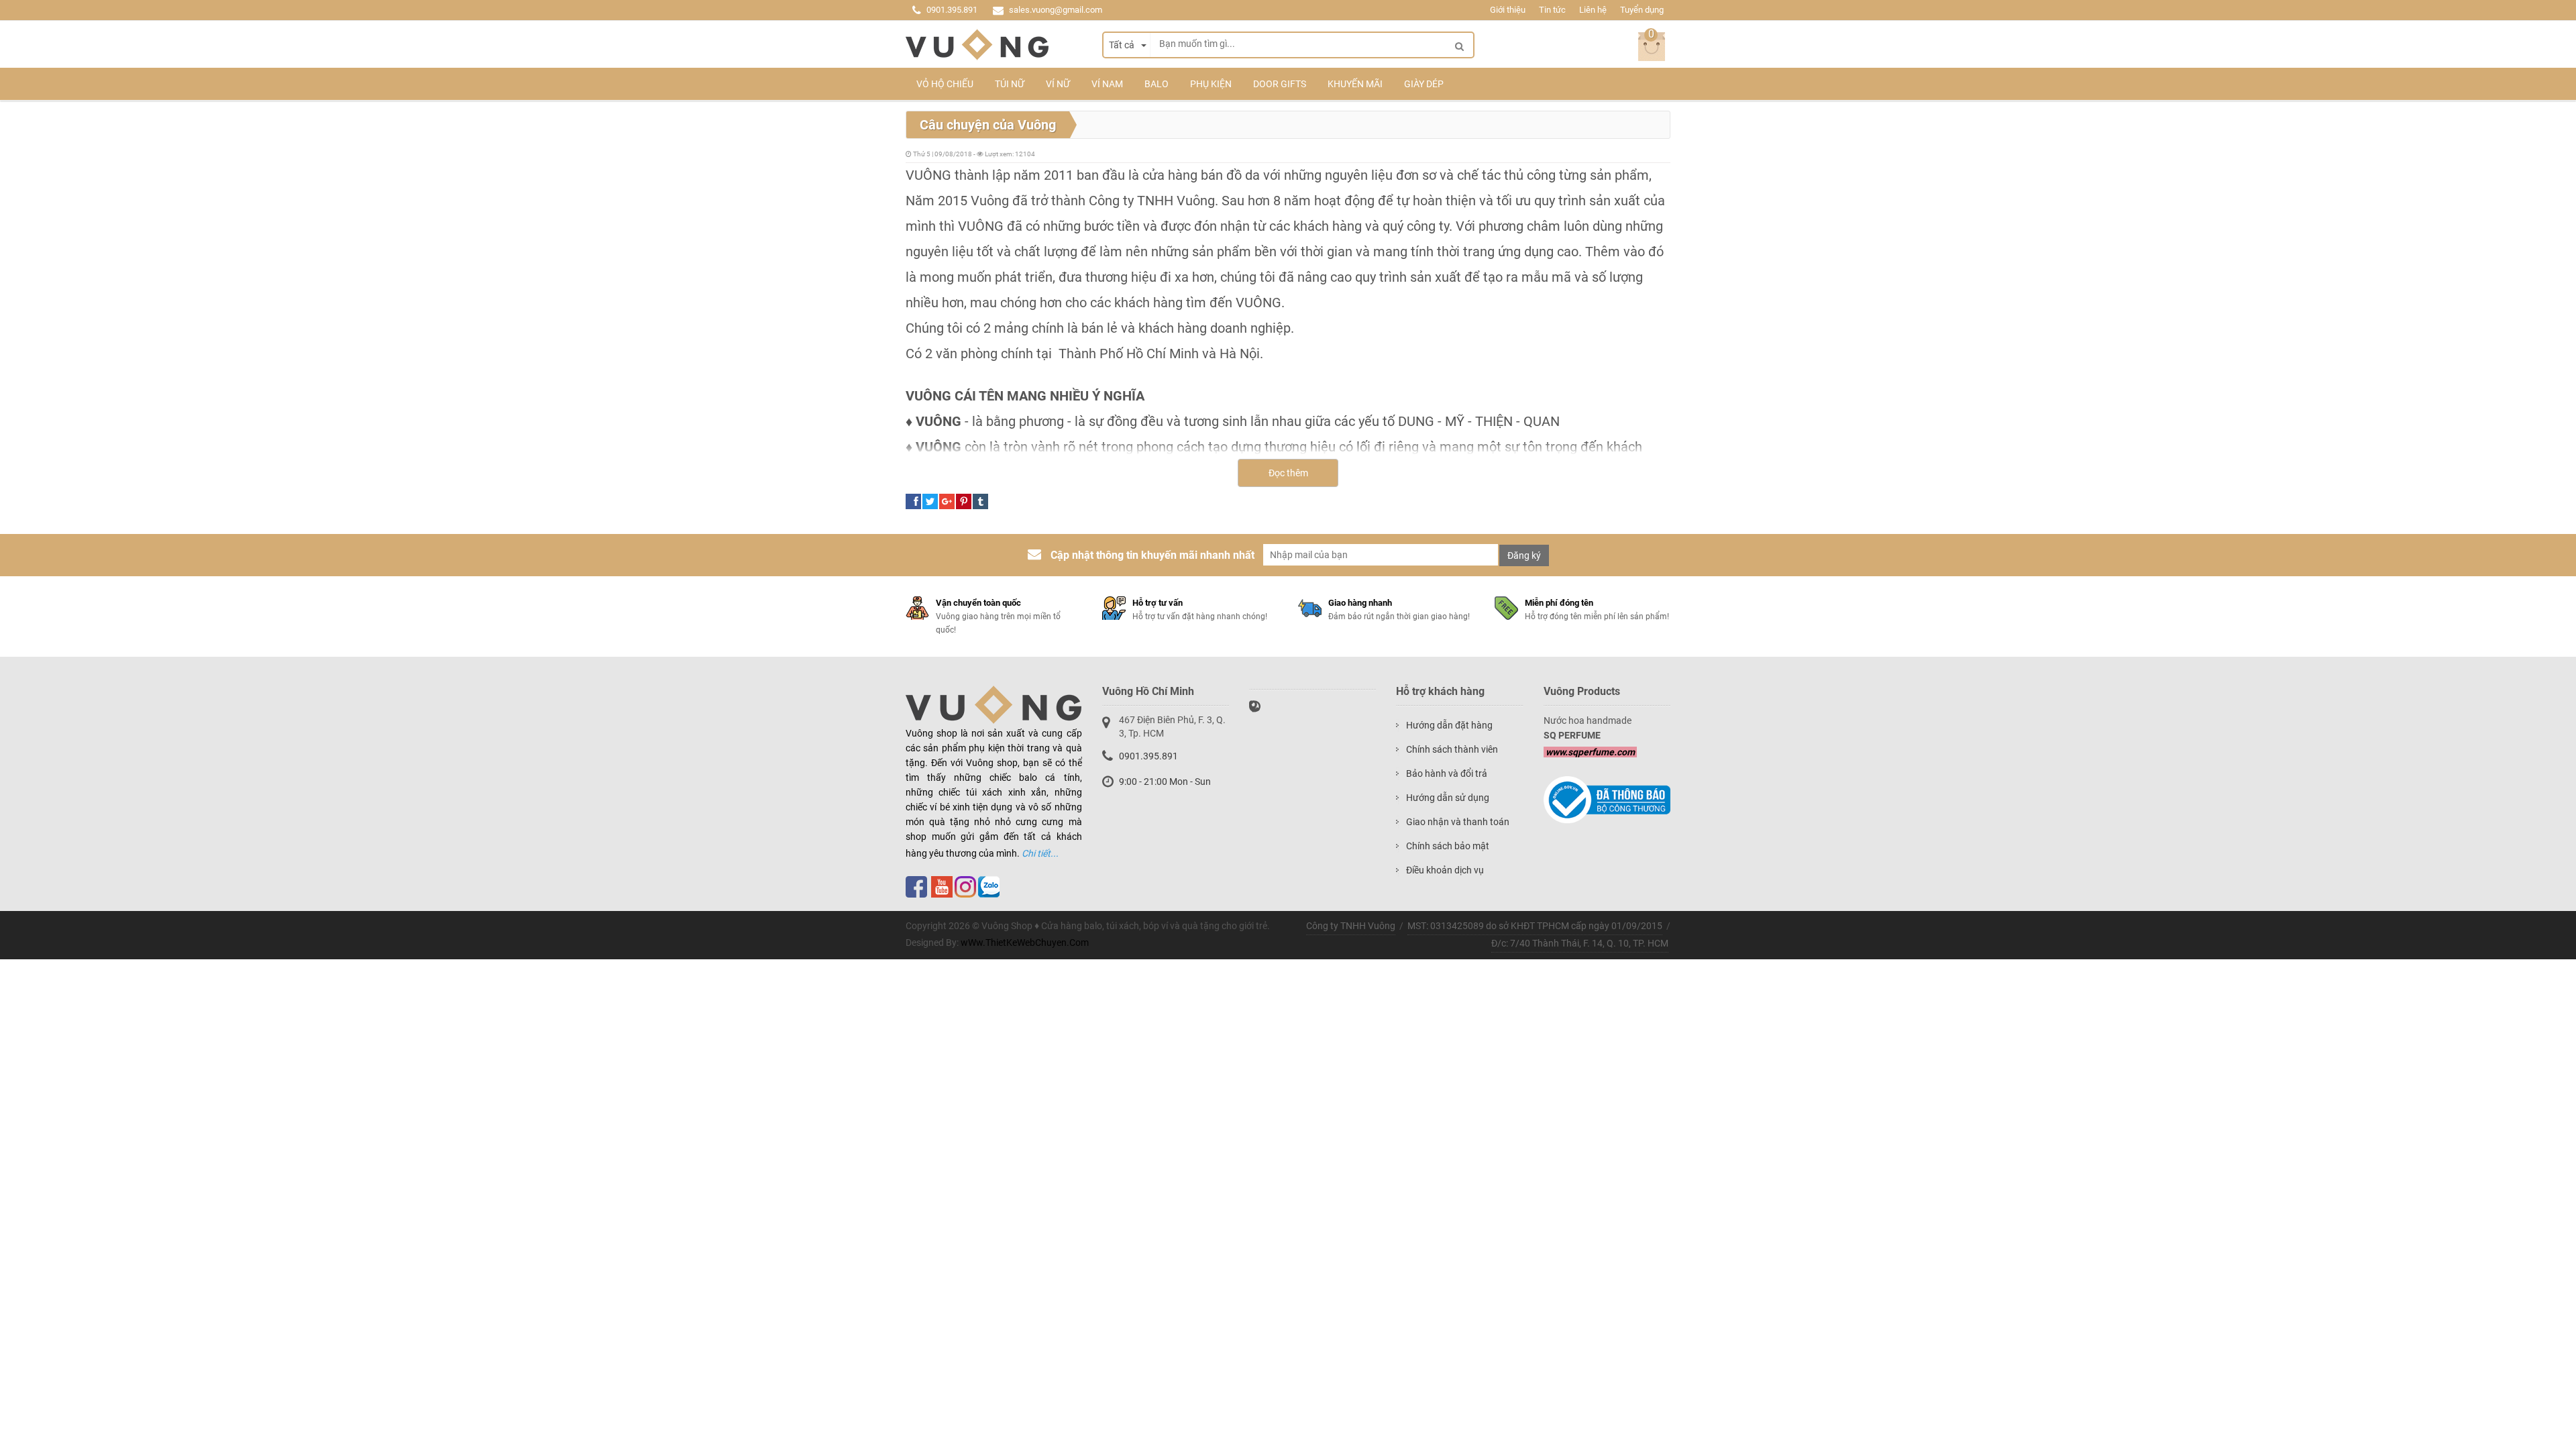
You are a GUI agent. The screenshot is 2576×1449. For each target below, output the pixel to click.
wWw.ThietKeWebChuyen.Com (1025, 943)
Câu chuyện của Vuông (988, 125)
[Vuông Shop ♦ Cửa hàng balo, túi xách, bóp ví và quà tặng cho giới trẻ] (977, 45)
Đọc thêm (1288, 473)
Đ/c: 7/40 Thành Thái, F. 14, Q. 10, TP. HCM (1580, 943)
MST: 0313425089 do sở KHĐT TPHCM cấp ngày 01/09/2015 (1535, 926)
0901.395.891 (952, 10)
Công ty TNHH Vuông (1351, 926)
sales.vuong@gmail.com (1056, 10)
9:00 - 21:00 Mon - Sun (1165, 782)
